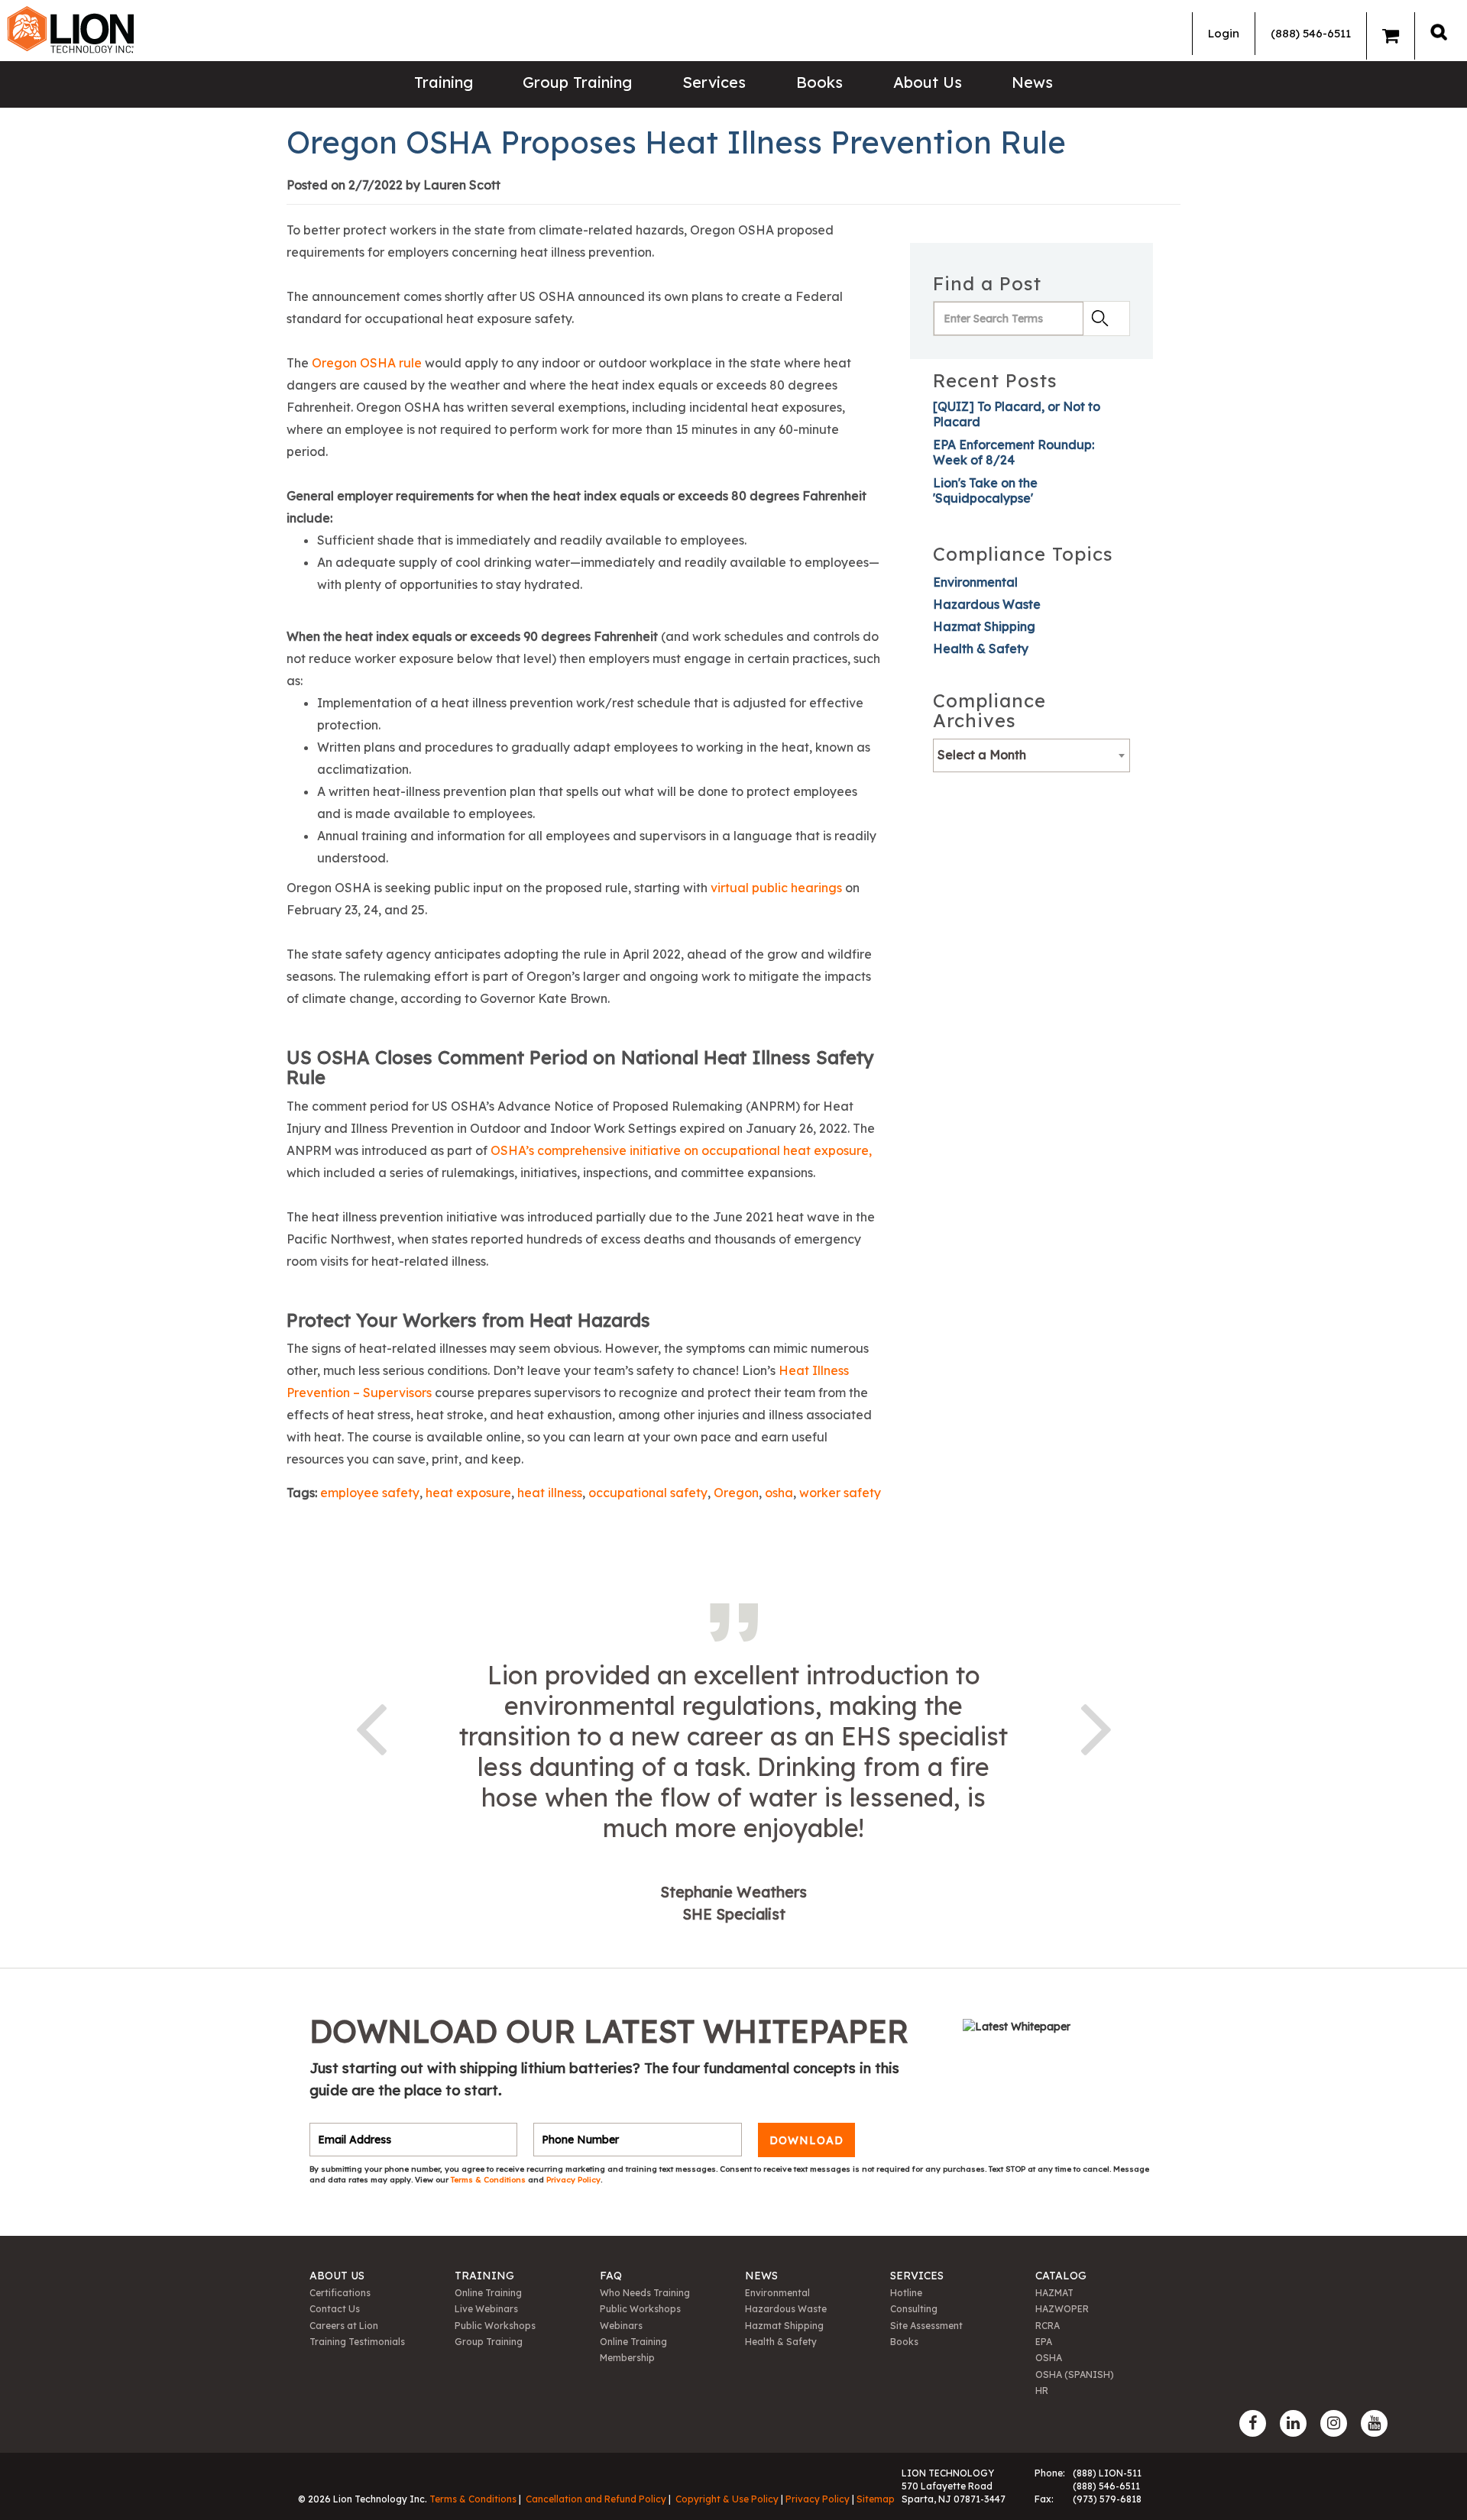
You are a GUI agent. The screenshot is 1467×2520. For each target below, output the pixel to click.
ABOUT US (337, 2276)
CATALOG (1061, 2276)
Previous (371, 1726)
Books (819, 82)
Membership (627, 2358)
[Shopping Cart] (1391, 36)
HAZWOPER (1062, 2309)
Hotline (906, 2293)
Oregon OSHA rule (367, 363)
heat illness (550, 1493)
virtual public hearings (776, 888)
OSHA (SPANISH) (1075, 2374)
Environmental (975, 582)
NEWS (761, 2276)
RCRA (1048, 2326)
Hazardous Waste (987, 604)
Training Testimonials (357, 2342)
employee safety (370, 1493)
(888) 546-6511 (1311, 33)
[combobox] (1031, 755)
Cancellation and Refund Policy (596, 2499)
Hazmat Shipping (984, 626)
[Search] (1439, 32)
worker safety (840, 1493)
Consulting (914, 2309)
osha (779, 1493)
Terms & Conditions (489, 2180)
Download (806, 2140)
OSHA (1049, 2358)
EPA (1044, 2342)
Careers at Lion (344, 2326)
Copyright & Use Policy (727, 2499)
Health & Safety (981, 649)
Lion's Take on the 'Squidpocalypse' (985, 490)
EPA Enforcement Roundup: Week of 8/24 (1014, 452)
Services (714, 82)
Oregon (736, 1493)
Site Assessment (926, 2326)
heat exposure (468, 1493)
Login (1224, 33)
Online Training (488, 2293)
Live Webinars (486, 2309)
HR (1042, 2391)
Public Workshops (495, 2326)
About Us (928, 82)
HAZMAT (1054, 2293)
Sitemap (876, 2499)
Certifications (340, 2293)
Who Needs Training (645, 2293)
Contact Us (335, 2309)
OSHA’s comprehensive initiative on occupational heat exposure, (681, 1150)
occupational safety (648, 1493)
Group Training (577, 82)
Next (1096, 1726)
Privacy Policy (573, 2180)
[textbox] (1031, 755)
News (1032, 82)
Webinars (621, 2326)
